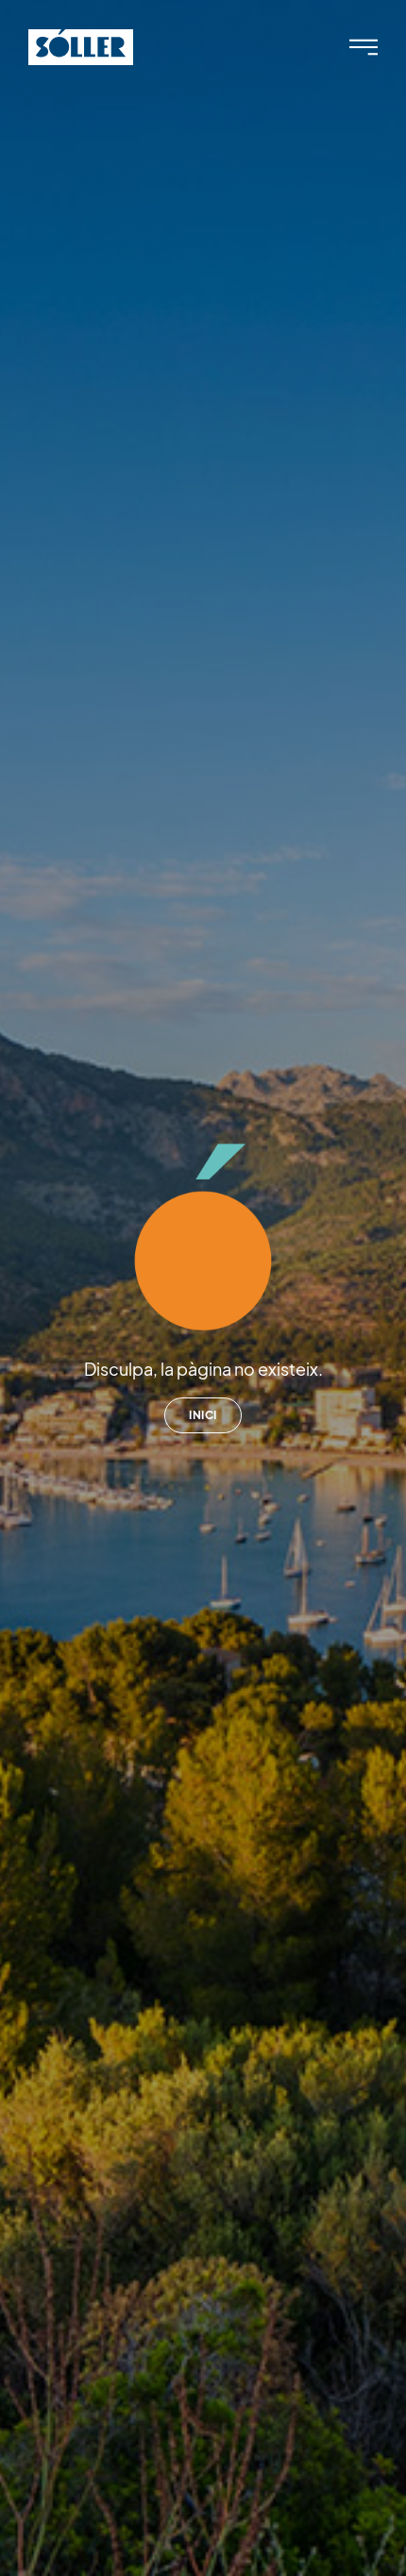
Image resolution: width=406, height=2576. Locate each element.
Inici (203, 1415)
